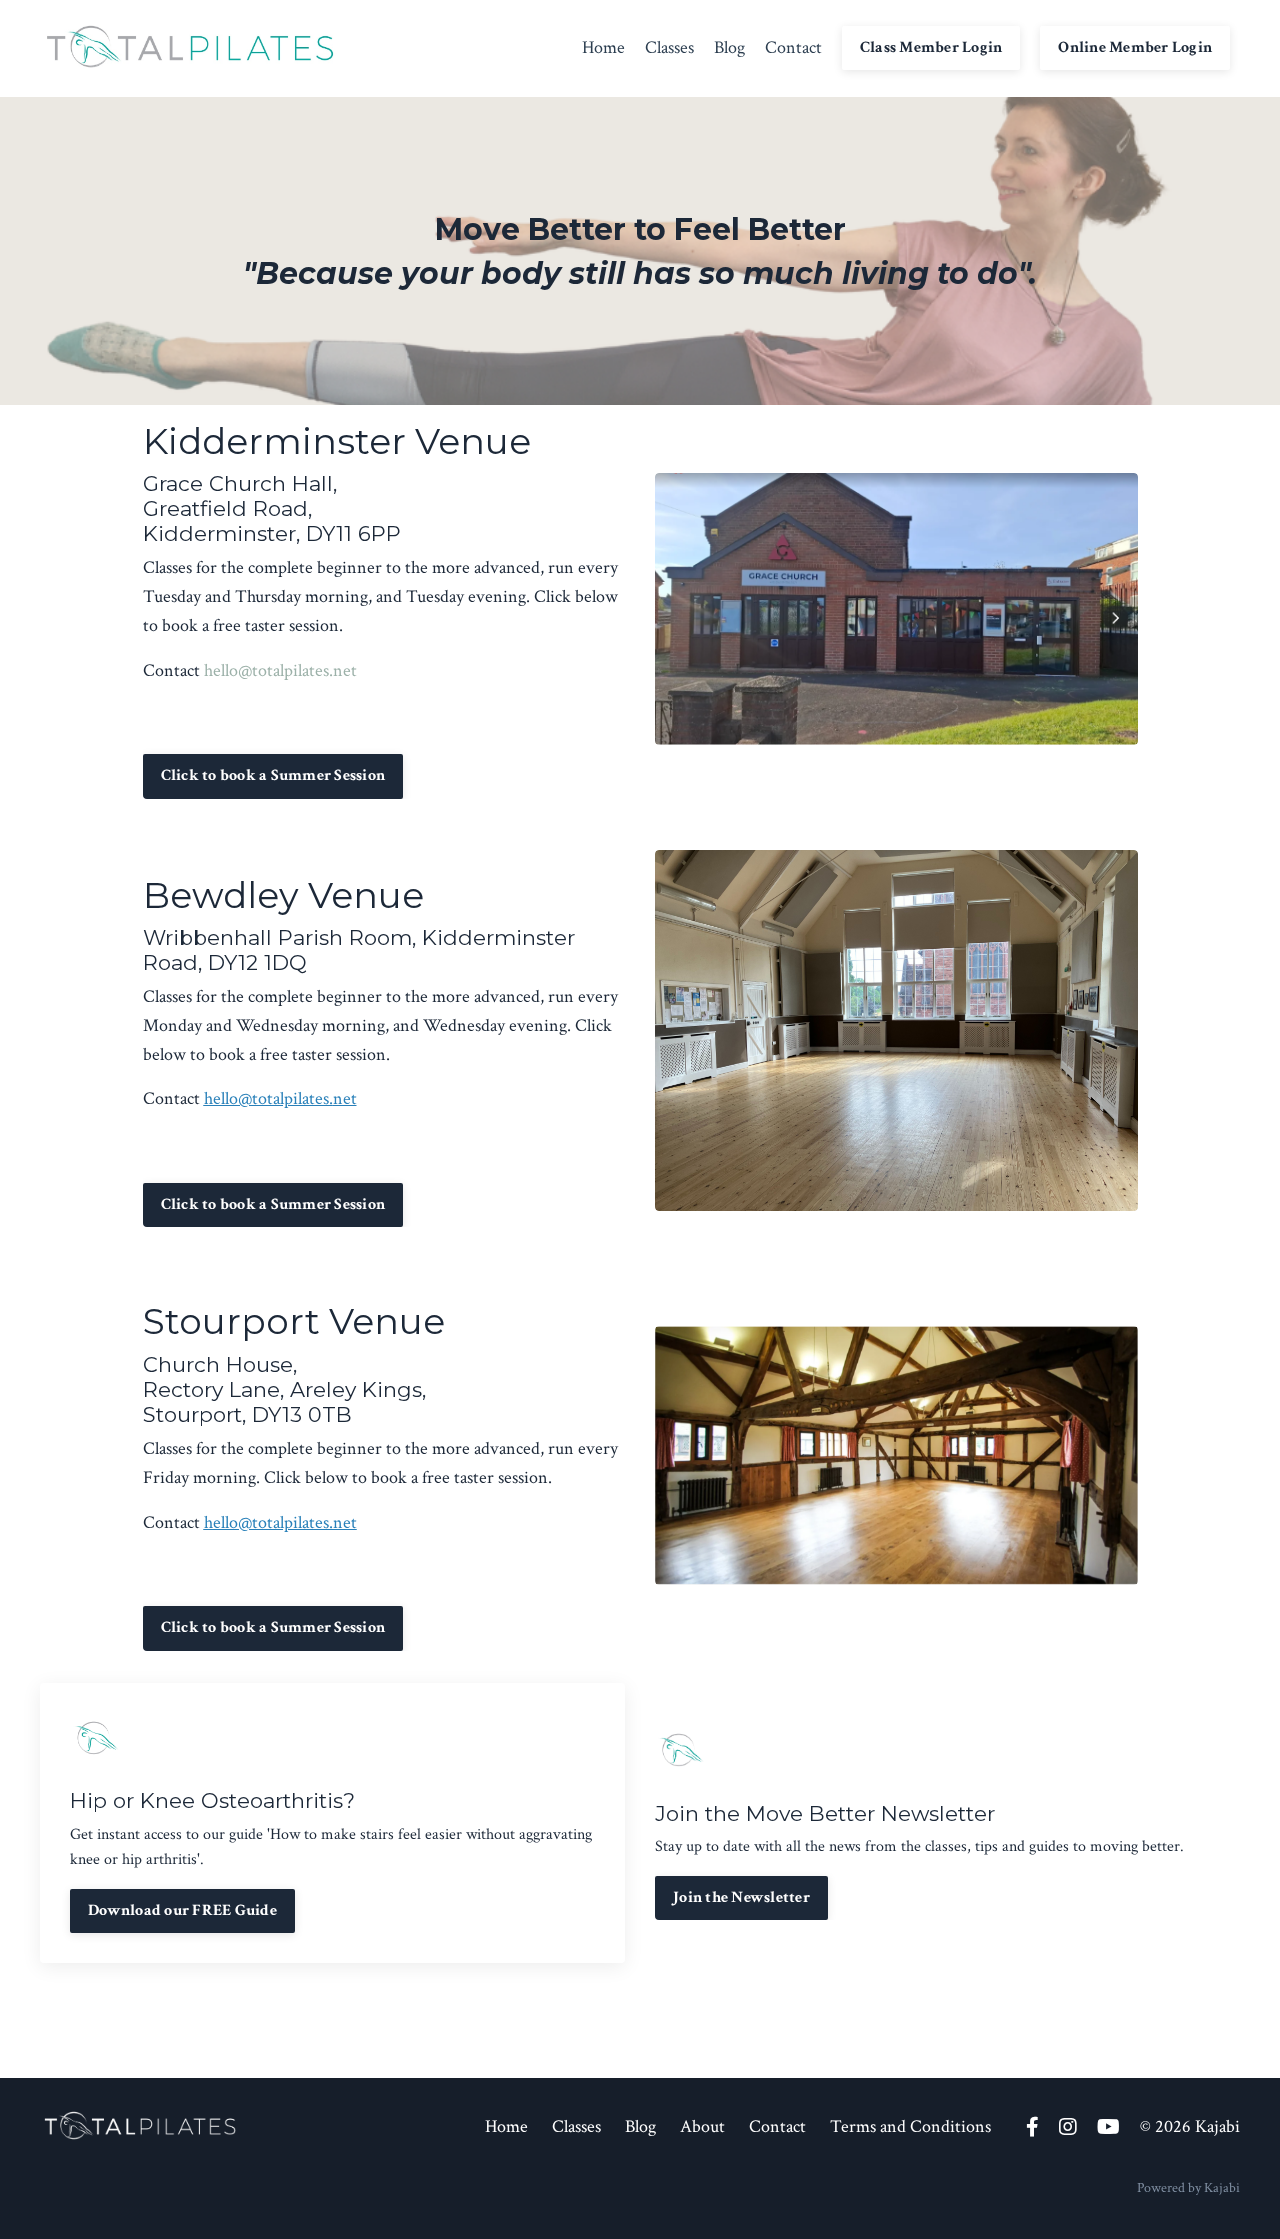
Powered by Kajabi (1188, 2188)
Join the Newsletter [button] (741, 1897)
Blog (729, 47)
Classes (669, 47)
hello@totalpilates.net (280, 670)
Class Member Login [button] (931, 47)
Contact (793, 47)
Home (603, 47)
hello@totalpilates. (268, 1098)
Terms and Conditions (910, 2126)
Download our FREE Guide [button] (182, 1910)
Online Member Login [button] (1135, 47)
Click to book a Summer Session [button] (273, 775)
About (702, 2126)
